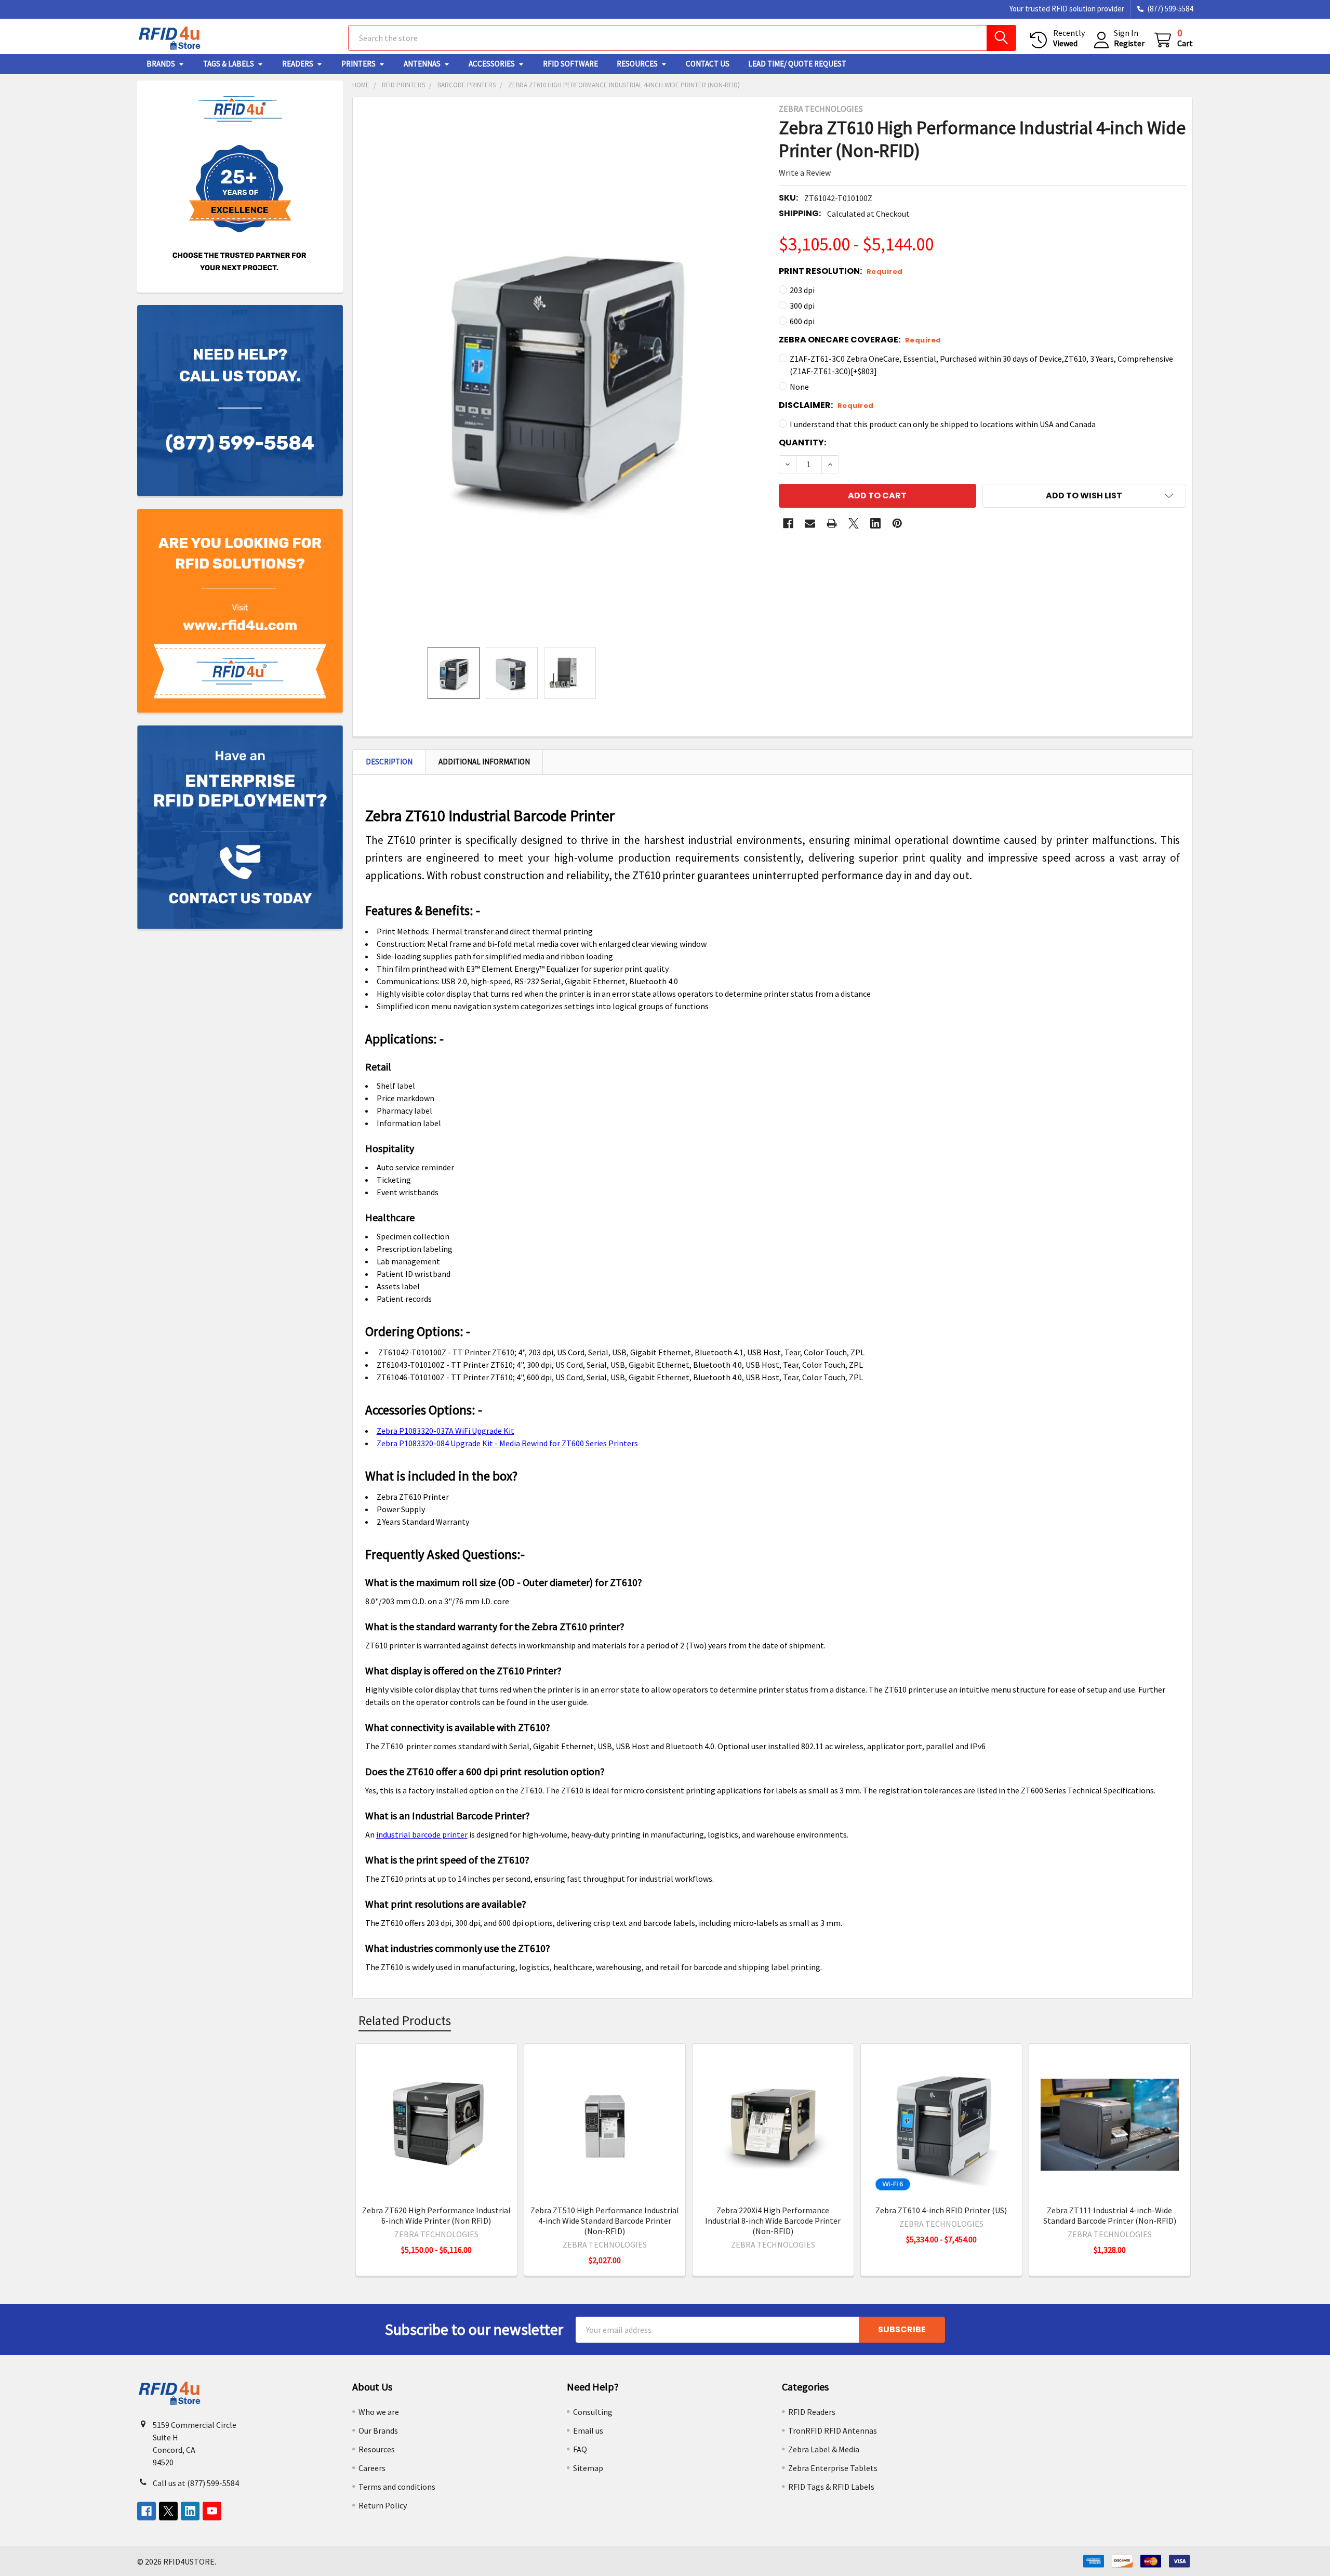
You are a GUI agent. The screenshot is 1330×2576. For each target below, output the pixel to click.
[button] (1084, 496)
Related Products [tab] (405, 2020)
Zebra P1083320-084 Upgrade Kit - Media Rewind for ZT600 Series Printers (507, 1443)
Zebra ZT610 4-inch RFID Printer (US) (941, 2210)
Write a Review (805, 173)
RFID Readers (812, 2412)
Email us (588, 2430)
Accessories (492, 64)
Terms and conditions (397, 2487)
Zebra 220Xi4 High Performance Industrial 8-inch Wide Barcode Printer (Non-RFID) (773, 2221)
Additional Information (484, 762)
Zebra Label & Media (824, 2449)
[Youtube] (212, 2511)
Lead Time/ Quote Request (797, 64)
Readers (298, 64)
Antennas (422, 64)
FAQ (580, 2449)
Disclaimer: (826, 405)
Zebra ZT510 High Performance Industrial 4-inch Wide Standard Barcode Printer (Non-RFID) (605, 2221)
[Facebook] (788, 523)
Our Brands (378, 2430)
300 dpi (802, 306)
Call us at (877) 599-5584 (196, 2483)
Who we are (379, 2412)
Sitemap (588, 2468)
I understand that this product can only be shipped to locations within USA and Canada (943, 424)
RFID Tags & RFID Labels (831, 2487)
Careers (372, 2468)
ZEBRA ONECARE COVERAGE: (860, 340)
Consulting (593, 2412)
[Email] (810, 523)
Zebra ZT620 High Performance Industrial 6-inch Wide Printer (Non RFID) (436, 2215)
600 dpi (802, 321)
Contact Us (708, 64)
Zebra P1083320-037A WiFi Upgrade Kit (445, 1431)
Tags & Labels (229, 64)
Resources (637, 64)
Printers (358, 64)
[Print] (832, 523)
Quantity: (802, 442)
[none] (563, 372)
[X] (854, 523)
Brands (161, 64)
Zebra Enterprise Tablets (833, 2468)
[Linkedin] (875, 523)
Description (389, 762)
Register (1129, 43)
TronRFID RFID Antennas (833, 2430)
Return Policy (383, 2505)
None (799, 387)
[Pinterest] (897, 523)
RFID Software (570, 64)
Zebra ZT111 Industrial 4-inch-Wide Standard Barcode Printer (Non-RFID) (1110, 2215)
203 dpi (802, 290)
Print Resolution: (841, 271)
